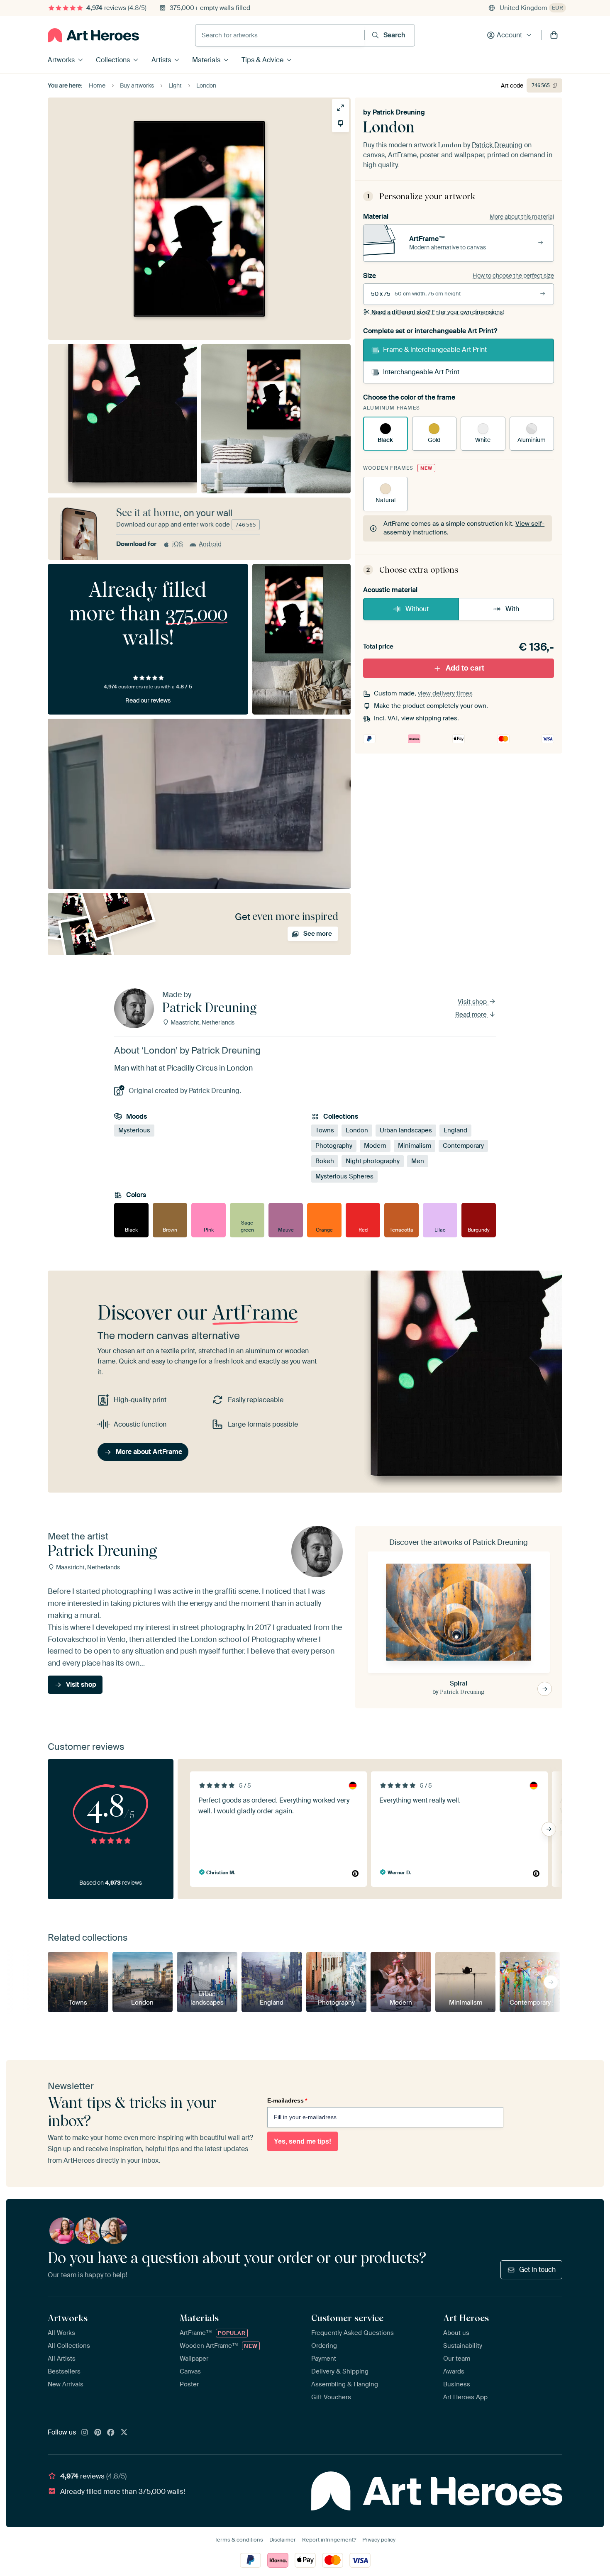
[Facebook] (111, 2433)
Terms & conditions (239, 2540)
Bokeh (325, 1161)
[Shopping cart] (554, 35)
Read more (472, 1015)
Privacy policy (379, 2540)
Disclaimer (283, 2540)
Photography (334, 1146)
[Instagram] (85, 2433)
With (512, 609)
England (455, 1130)
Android (210, 544)
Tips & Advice (262, 60)
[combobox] (280, 35)
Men (418, 1161)
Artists (161, 60)
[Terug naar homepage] (93, 35)
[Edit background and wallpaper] (340, 123)
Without (417, 609)
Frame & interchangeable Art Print (435, 350)
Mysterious (134, 1130)
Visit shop (473, 1002)
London (357, 1130)
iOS (178, 544)
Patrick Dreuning (399, 112)
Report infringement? (329, 2540)
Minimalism (415, 1146)
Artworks (61, 60)
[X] (124, 2433)
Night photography (373, 1161)
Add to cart (465, 668)
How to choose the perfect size (513, 276)
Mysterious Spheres (344, 1176)
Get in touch (537, 2270)
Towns (325, 1130)
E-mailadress (287, 2100)
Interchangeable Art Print (421, 372)
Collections (113, 60)
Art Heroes (466, 2318)
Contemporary (463, 1146)
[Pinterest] (98, 2433)
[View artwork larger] (340, 108)
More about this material (522, 217)
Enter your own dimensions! (438, 312)
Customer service (347, 2318)
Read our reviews (148, 700)
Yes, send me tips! (303, 2141)
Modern (375, 1146)
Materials (206, 60)
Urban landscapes (406, 1130)
